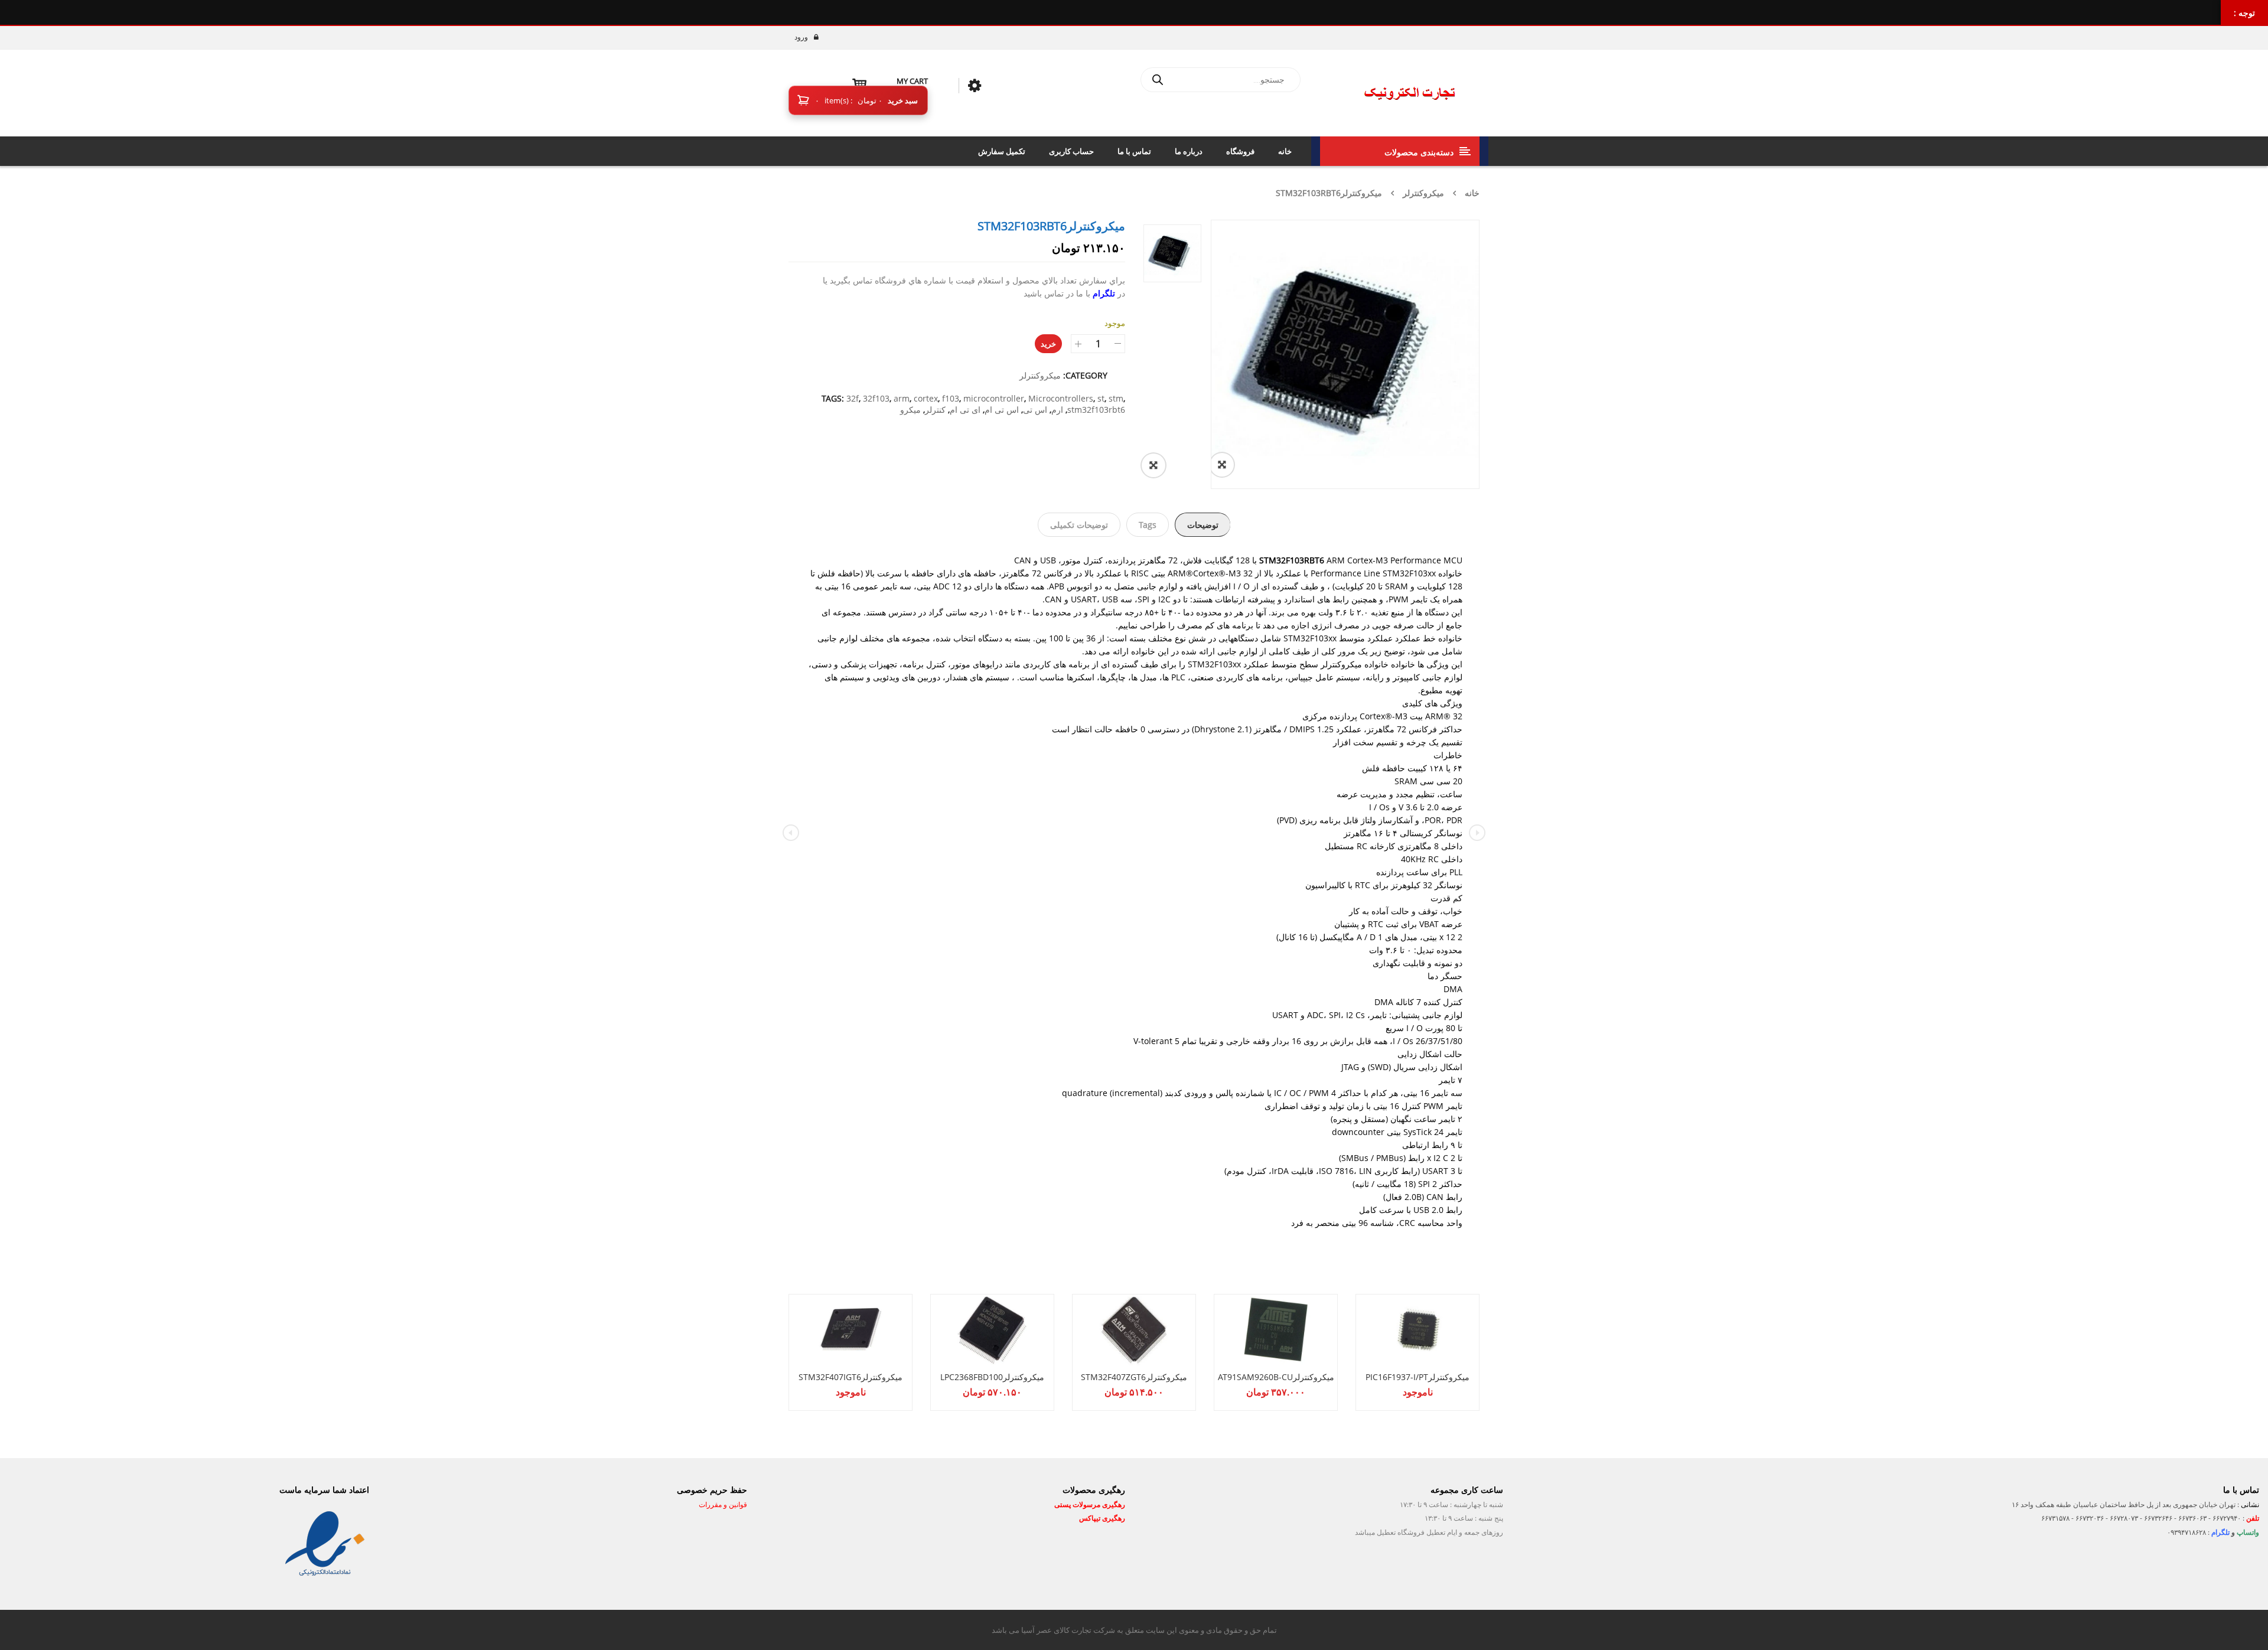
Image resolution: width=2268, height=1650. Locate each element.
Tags (1148, 525)
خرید (1048, 344)
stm (1116, 398)
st (1101, 398)
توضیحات (1203, 525)
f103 (951, 398)
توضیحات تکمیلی (1079, 525)
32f (853, 398)
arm (902, 398)
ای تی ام (965, 410)
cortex (926, 398)
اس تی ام (1002, 410)
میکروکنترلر (1423, 193)
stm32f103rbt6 (1096, 410)
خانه (1472, 193)
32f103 (876, 398)
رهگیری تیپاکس (1102, 1518)
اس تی (1035, 410)
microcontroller (994, 398)
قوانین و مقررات (722, 1504)
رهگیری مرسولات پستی (1090, 1504)
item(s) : (849, 100)
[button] (1166, 465)
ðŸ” (1235, 465)
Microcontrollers (1061, 398)
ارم (1057, 410)
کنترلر (935, 410)
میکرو (910, 410)
